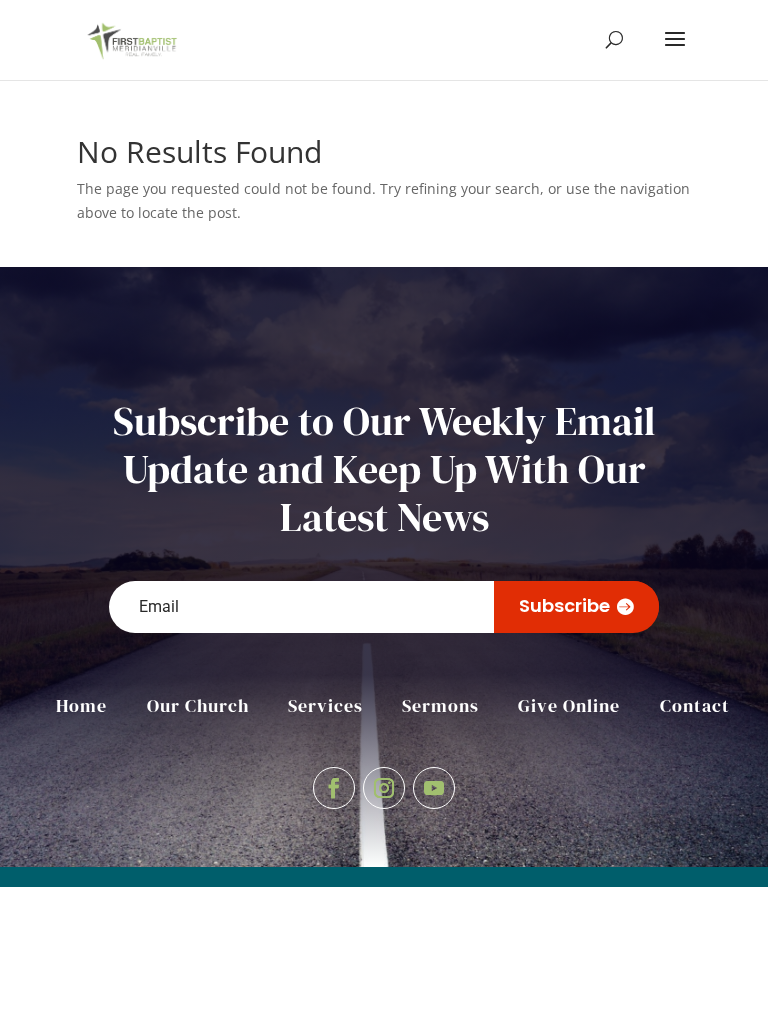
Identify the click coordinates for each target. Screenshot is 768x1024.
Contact (695, 705)
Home (81, 705)
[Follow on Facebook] (334, 788)
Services (325, 705)
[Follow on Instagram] (384, 788)
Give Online (569, 705)
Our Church (198, 705)
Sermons (440, 705)
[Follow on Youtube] (434, 788)
